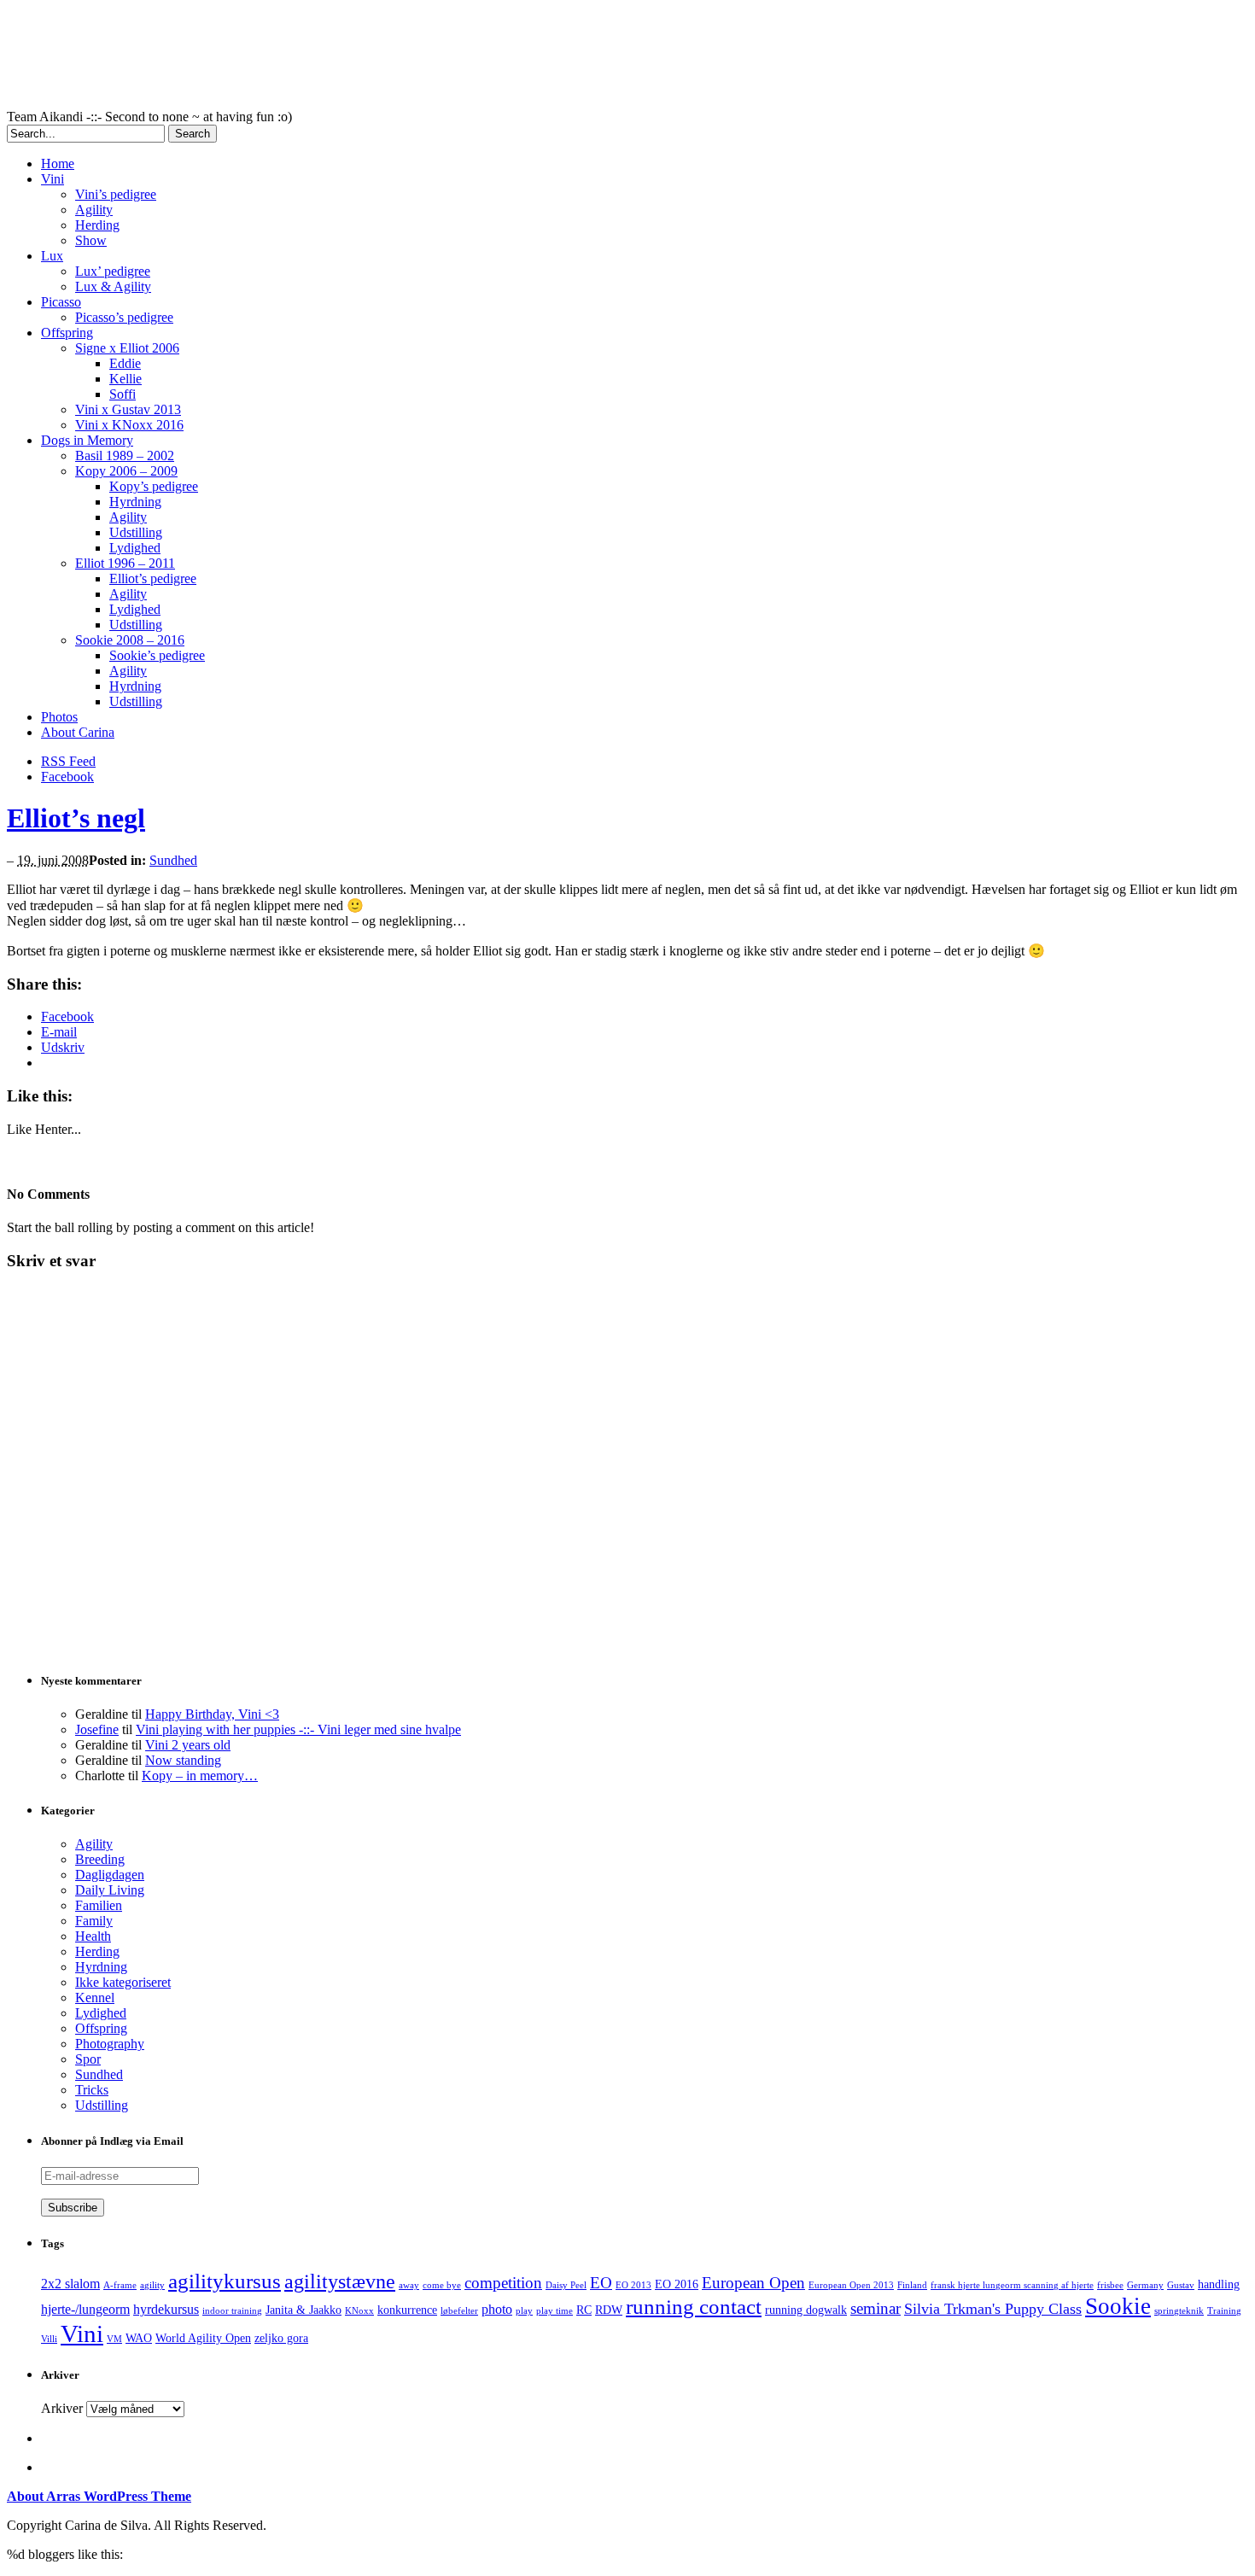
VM (114, 2339)
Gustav (1181, 2285)
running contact (694, 2307)
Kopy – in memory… (200, 1776)
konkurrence (407, 2310)
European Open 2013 (851, 2285)
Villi (49, 2339)
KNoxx (359, 2311)
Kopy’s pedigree (154, 486)
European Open (753, 2283)
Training (1224, 2311)
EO (601, 2283)
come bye (442, 2285)
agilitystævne (340, 2281)
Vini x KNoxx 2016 (129, 425)
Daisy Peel (566, 2285)
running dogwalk (806, 2310)
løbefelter (459, 2311)
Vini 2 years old (188, 1745)
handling (1219, 2284)
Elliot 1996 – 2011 (125, 563)
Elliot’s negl (76, 818)
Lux (52, 256)
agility (152, 2285)
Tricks (92, 2090)
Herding (97, 225)
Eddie (125, 363)
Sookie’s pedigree (157, 655)
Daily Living (110, 1890)
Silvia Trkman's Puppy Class (993, 2309)
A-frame (120, 2285)
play (524, 2311)
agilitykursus (225, 2281)
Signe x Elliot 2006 (127, 348)
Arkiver (62, 2408)
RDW (609, 2310)
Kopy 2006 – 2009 (126, 471)
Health (93, 1936)
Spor (88, 2059)
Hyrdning (135, 502)
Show (91, 240)
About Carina (78, 732)
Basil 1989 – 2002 (125, 456)
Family (94, 1921)
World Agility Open (203, 2338)
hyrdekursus (166, 2309)
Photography (110, 2044)
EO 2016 (677, 2284)
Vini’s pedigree (116, 194)
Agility (94, 210)
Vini (53, 179)
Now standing (183, 1760)
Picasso (61, 302)
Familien (99, 1905)
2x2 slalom (70, 2284)
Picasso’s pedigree (124, 317)
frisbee (1110, 2285)
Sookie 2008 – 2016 (130, 640)
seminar (876, 2308)
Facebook (67, 777)
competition (503, 2283)
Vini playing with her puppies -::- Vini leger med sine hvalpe (298, 1729)
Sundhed (173, 860)
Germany (1145, 2285)
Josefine (97, 1729)
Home (58, 164)
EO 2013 (633, 2285)
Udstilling (136, 532)
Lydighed (135, 548)
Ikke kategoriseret (123, 1982)
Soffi (123, 394)
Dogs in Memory (87, 440)
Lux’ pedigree (113, 271)
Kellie (125, 379)
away (409, 2285)
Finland (912, 2285)
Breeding (100, 1859)
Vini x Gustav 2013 (128, 409)
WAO (139, 2338)
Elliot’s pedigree (153, 578)
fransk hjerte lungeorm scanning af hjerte (1012, 2285)
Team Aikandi (425, 58)
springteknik (1179, 2311)
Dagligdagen (110, 1875)
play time (555, 2311)
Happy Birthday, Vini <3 (212, 1714)
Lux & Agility (113, 286)
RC (584, 2310)
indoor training (232, 2311)
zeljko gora (281, 2338)
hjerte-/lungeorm (85, 2309)
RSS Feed (68, 761)
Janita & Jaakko (304, 2310)
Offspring (67, 333)
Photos (59, 717)
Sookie (1118, 2306)
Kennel (95, 1998)
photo (497, 2309)
